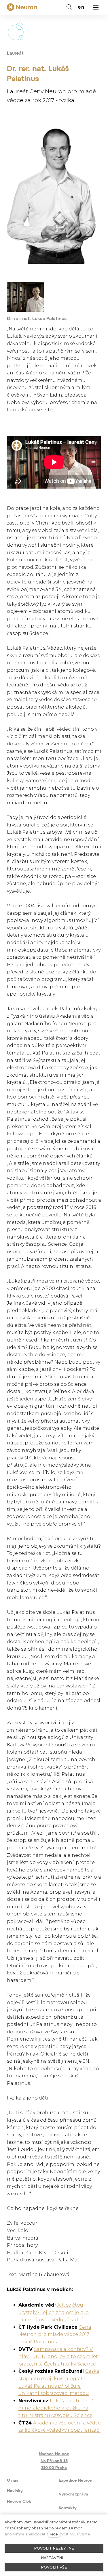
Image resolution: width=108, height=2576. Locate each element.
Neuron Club (19, 2502)
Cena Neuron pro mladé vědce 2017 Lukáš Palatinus (55, 2334)
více (54, 2534)
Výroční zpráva (73, 2494)
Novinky (15, 2491)
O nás (13, 2481)
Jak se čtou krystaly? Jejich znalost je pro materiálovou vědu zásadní (54, 2312)
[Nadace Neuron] (22, 7)
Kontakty (68, 2508)
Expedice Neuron (76, 2481)
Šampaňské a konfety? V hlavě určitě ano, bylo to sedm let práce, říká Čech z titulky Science (58, 2357)
